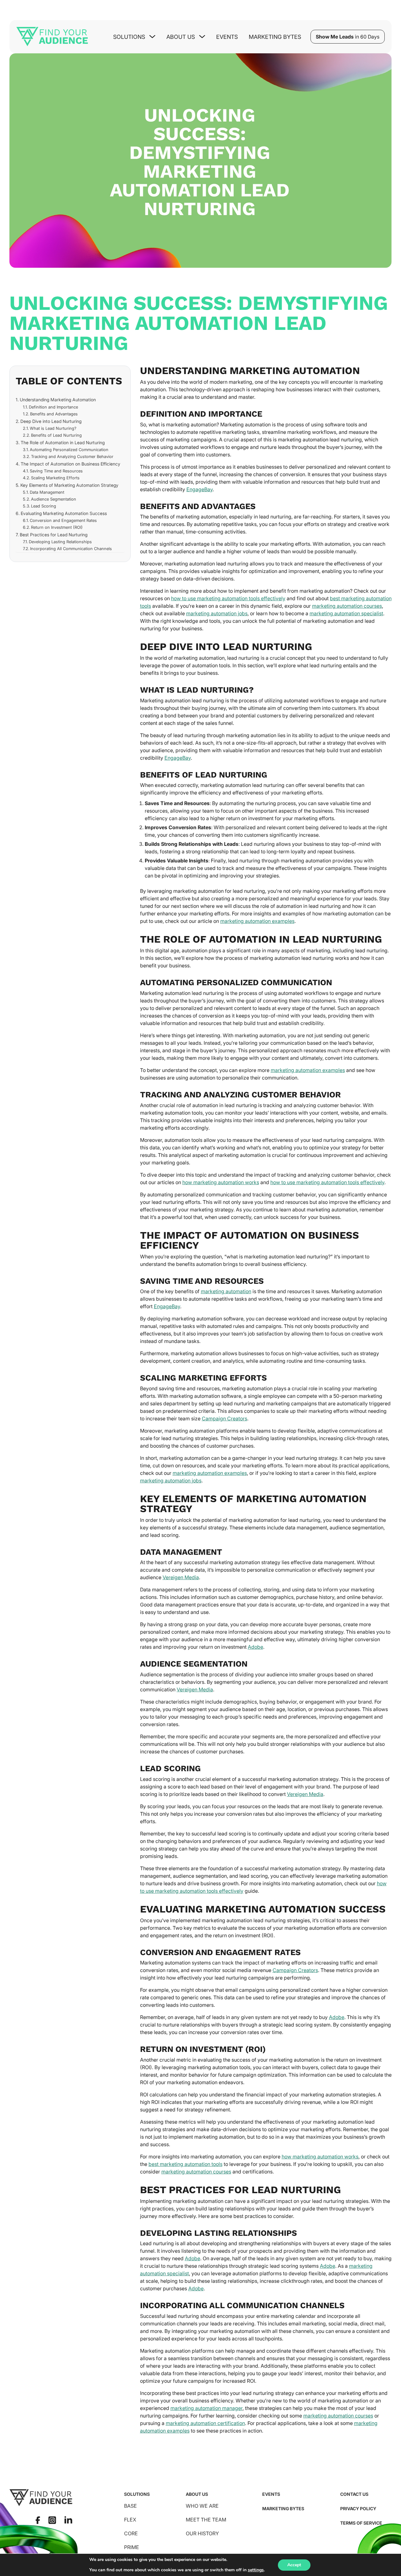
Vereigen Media (181, 1577)
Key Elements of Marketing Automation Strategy (69, 485)
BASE (130, 2506)
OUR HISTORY (202, 2533)
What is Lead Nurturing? (53, 428)
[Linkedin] (68, 2520)
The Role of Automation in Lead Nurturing (63, 442)
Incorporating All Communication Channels (71, 549)
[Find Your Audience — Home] (52, 37)
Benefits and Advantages (54, 414)
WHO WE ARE (202, 2506)
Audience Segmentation (54, 499)
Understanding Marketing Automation (58, 400)
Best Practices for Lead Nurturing (54, 535)
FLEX (130, 2520)
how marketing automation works (221, 1182)
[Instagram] (52, 2520)
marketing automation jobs (217, 613)
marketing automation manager (206, 2408)
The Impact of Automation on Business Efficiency (70, 464)
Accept (294, 2565)
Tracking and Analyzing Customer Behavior (72, 456)
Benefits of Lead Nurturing (56, 435)
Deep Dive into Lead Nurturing (51, 421)
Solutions (137, 2494)
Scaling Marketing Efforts (55, 478)
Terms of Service (361, 2523)
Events (227, 37)
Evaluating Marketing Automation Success (64, 513)
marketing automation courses (347, 606)
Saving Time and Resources (56, 471)
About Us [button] (181, 37)
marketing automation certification (205, 2423)
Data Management (47, 492)
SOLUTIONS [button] (129, 37)
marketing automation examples (257, 921)
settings (256, 2570)
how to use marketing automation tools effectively (228, 598)
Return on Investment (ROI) (57, 527)
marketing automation (226, 1291)
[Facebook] (38, 2520)
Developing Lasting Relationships (60, 542)
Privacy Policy (358, 2508)
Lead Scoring (44, 506)
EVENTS (271, 2494)
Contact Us (354, 2494)
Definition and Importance (53, 407)
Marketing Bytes (275, 37)
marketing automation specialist (346, 613)
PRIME (132, 2547)
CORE (131, 2533)
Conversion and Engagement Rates (63, 520)
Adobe (255, 1647)
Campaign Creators (224, 1418)
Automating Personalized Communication (69, 450)
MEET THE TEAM (206, 2520)
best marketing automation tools (185, 2164)
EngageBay (200, 489)
